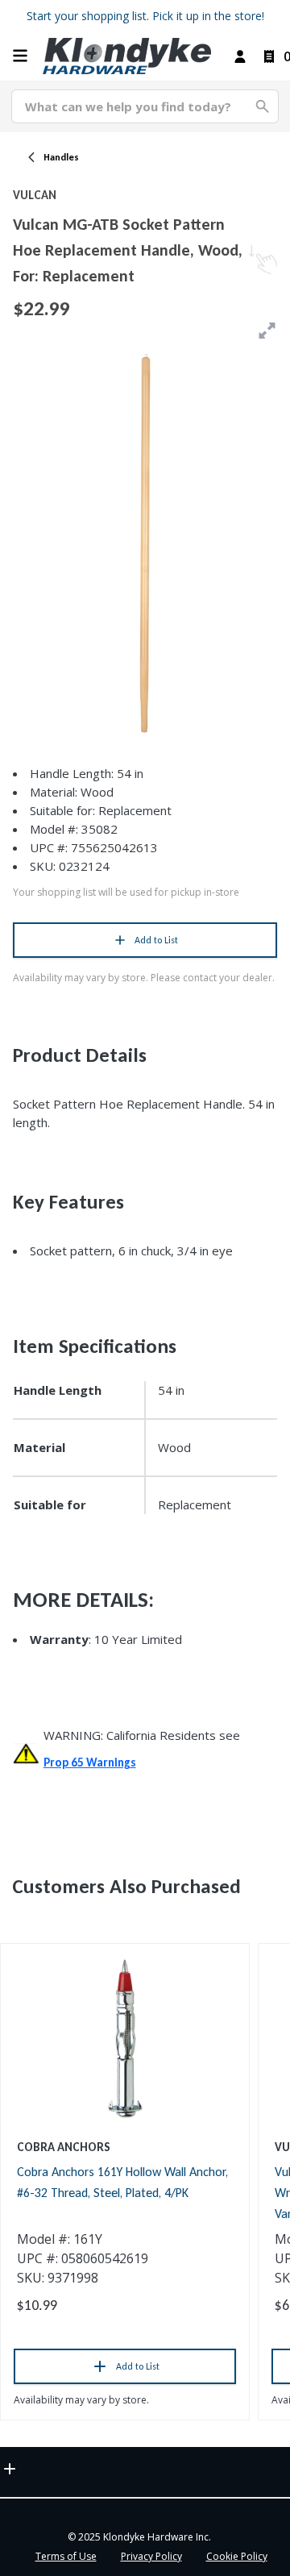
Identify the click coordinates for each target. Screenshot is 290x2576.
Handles (61, 157)
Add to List (156, 940)
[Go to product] (125, 2037)
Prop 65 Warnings (90, 1762)
